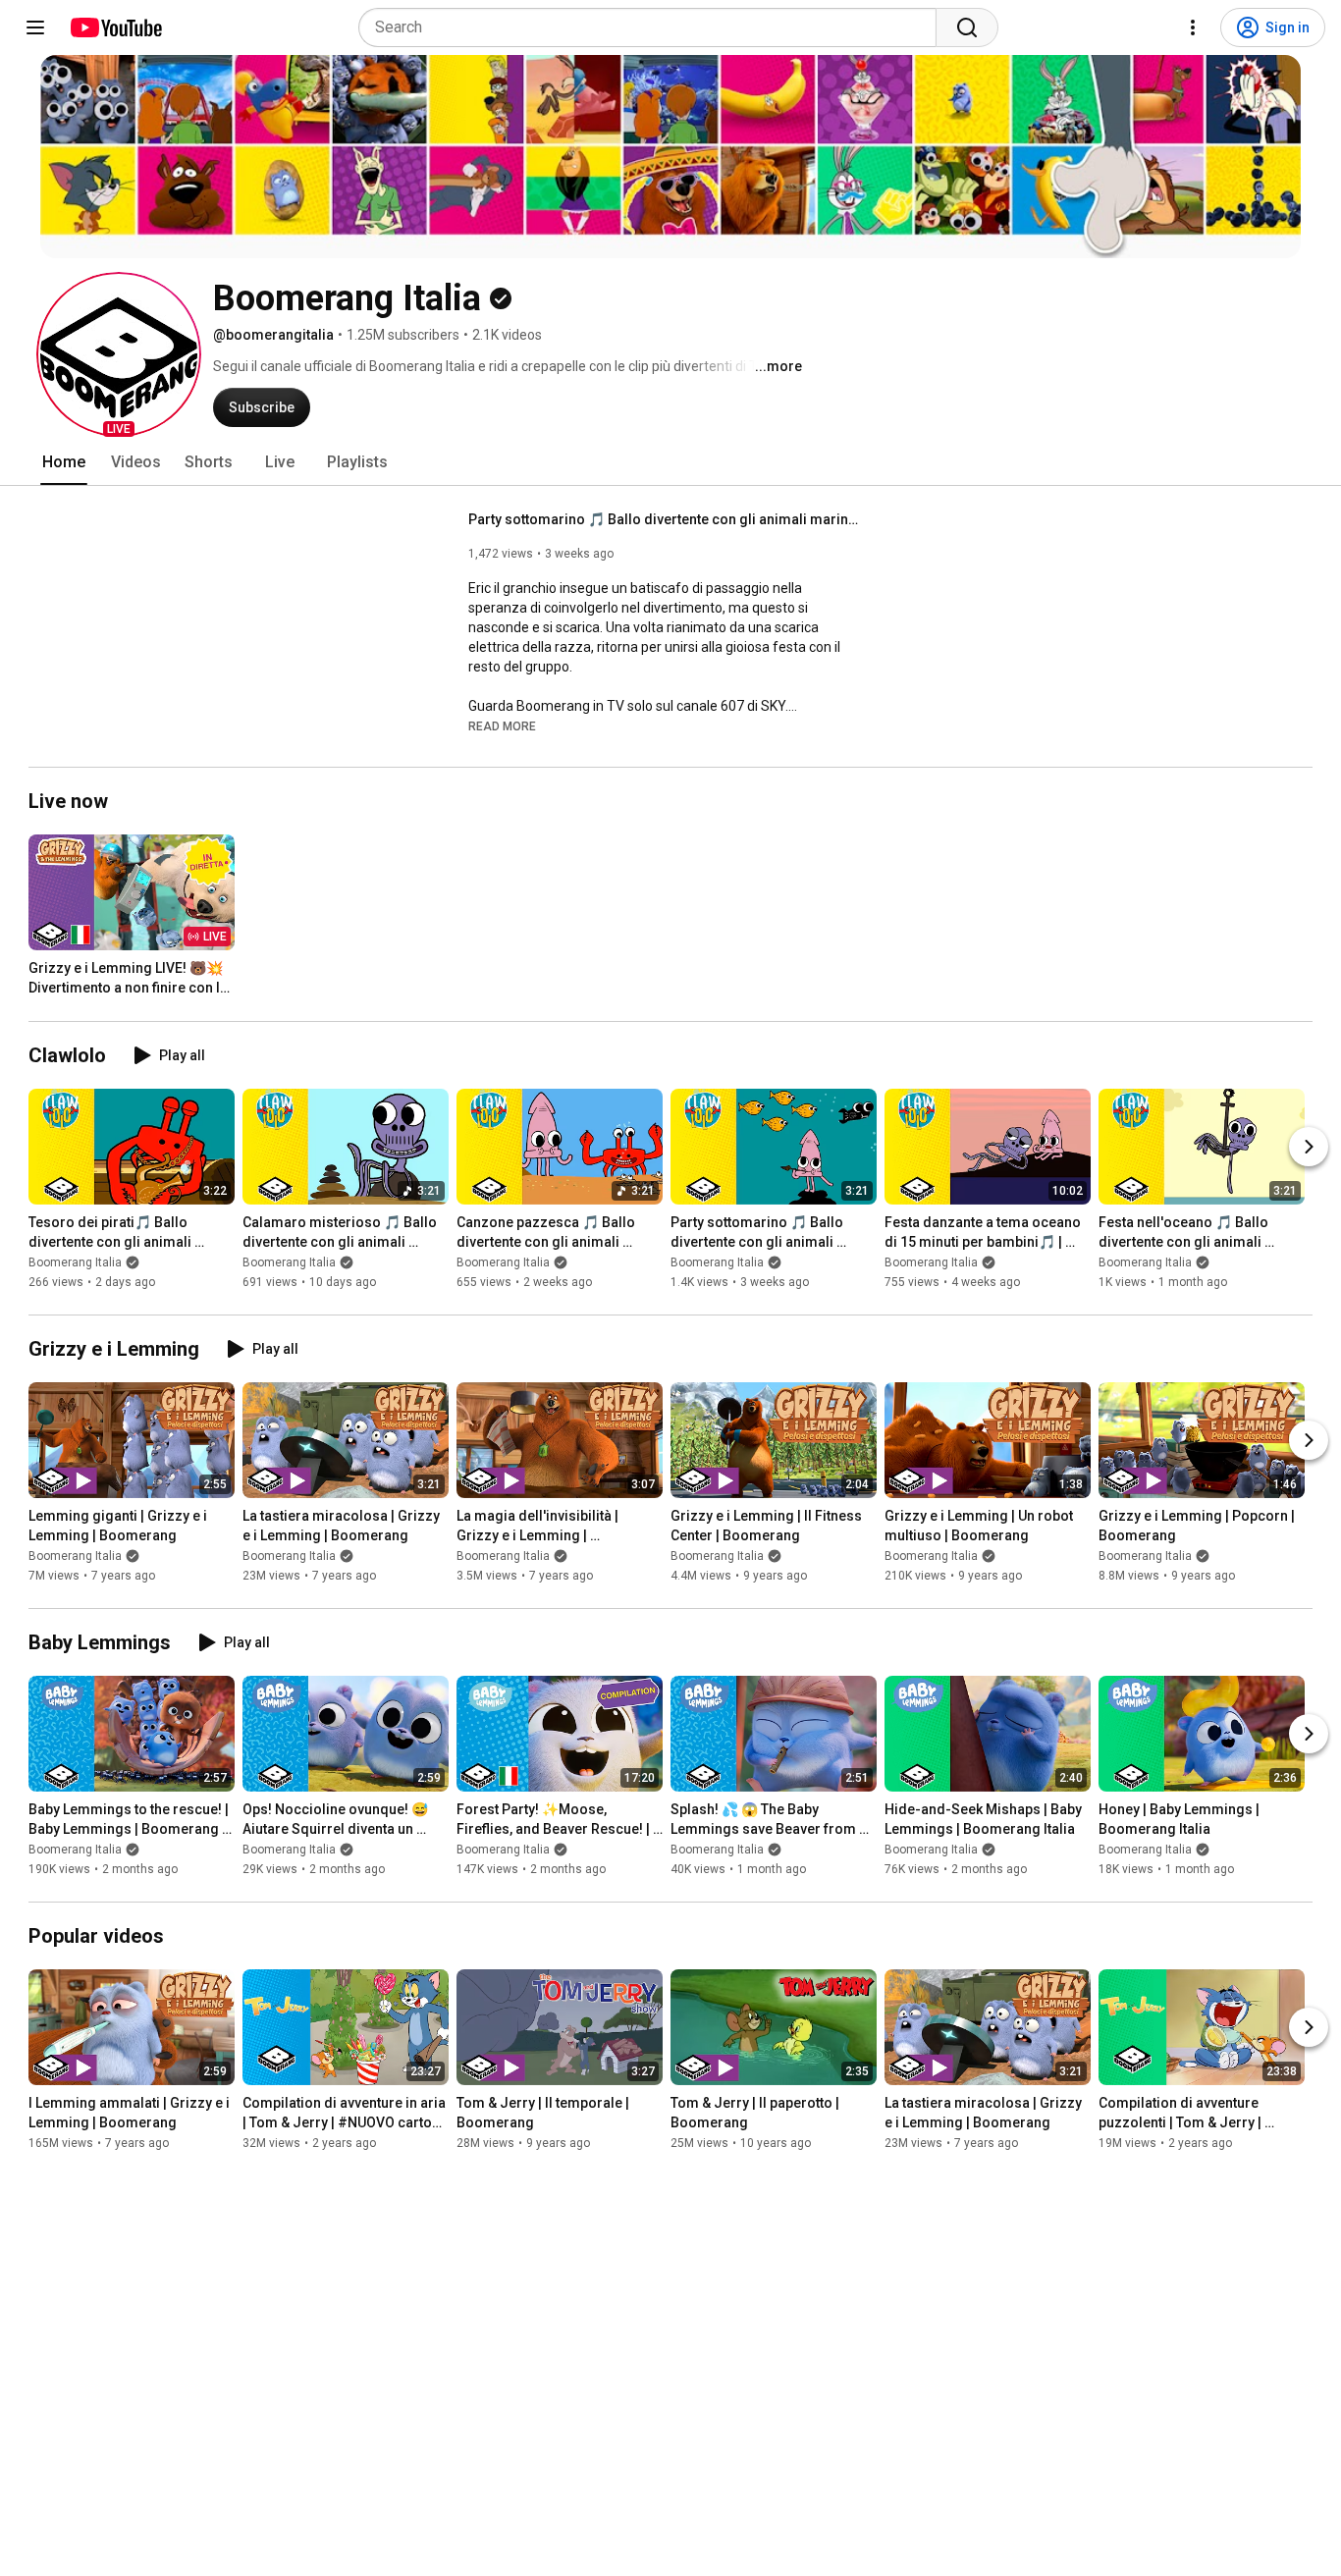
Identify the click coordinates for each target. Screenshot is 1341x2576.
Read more (502, 726)
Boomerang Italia (75, 1262)
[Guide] (35, 27)
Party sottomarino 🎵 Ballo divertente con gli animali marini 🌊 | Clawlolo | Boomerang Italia (665, 519)
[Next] (1309, 1147)
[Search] (967, 27)
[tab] (64, 462)
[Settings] (1193, 27)
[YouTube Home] (115, 27)
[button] (119, 354)
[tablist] (670, 462)
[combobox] (653, 27)
